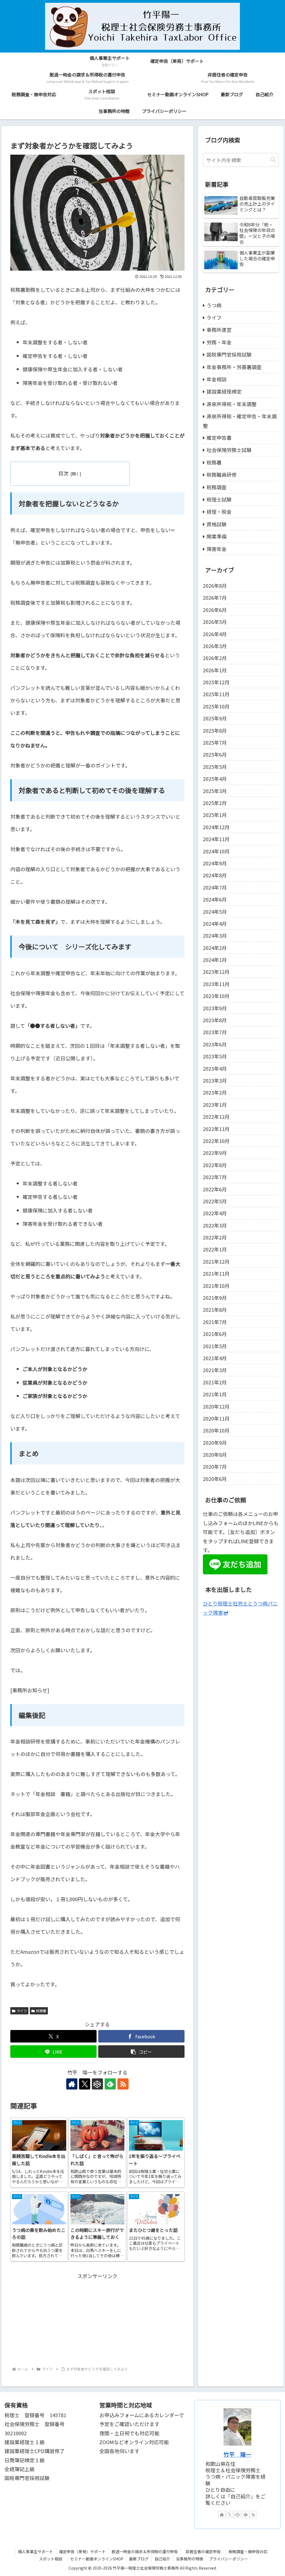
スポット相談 (53, 2559)
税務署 (41, 2011)
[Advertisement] (97, 2319)
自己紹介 (162, 2559)
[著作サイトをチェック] (72, 2084)
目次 (63, 473)
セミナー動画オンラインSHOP (97, 2559)
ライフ (22, 2011)
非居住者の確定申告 (205, 2552)
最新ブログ (139, 2559)
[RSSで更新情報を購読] (123, 2084)
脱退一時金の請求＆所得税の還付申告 (145, 2552)
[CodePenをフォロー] (97, 2084)
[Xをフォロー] (85, 2084)
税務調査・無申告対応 (248, 2552)
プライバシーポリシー (229, 2559)
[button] (141, 2052)
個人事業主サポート (36, 2552)
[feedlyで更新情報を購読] (110, 2084)
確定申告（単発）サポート (82, 2552)
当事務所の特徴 (190, 2559)
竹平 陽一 (237, 2454)
